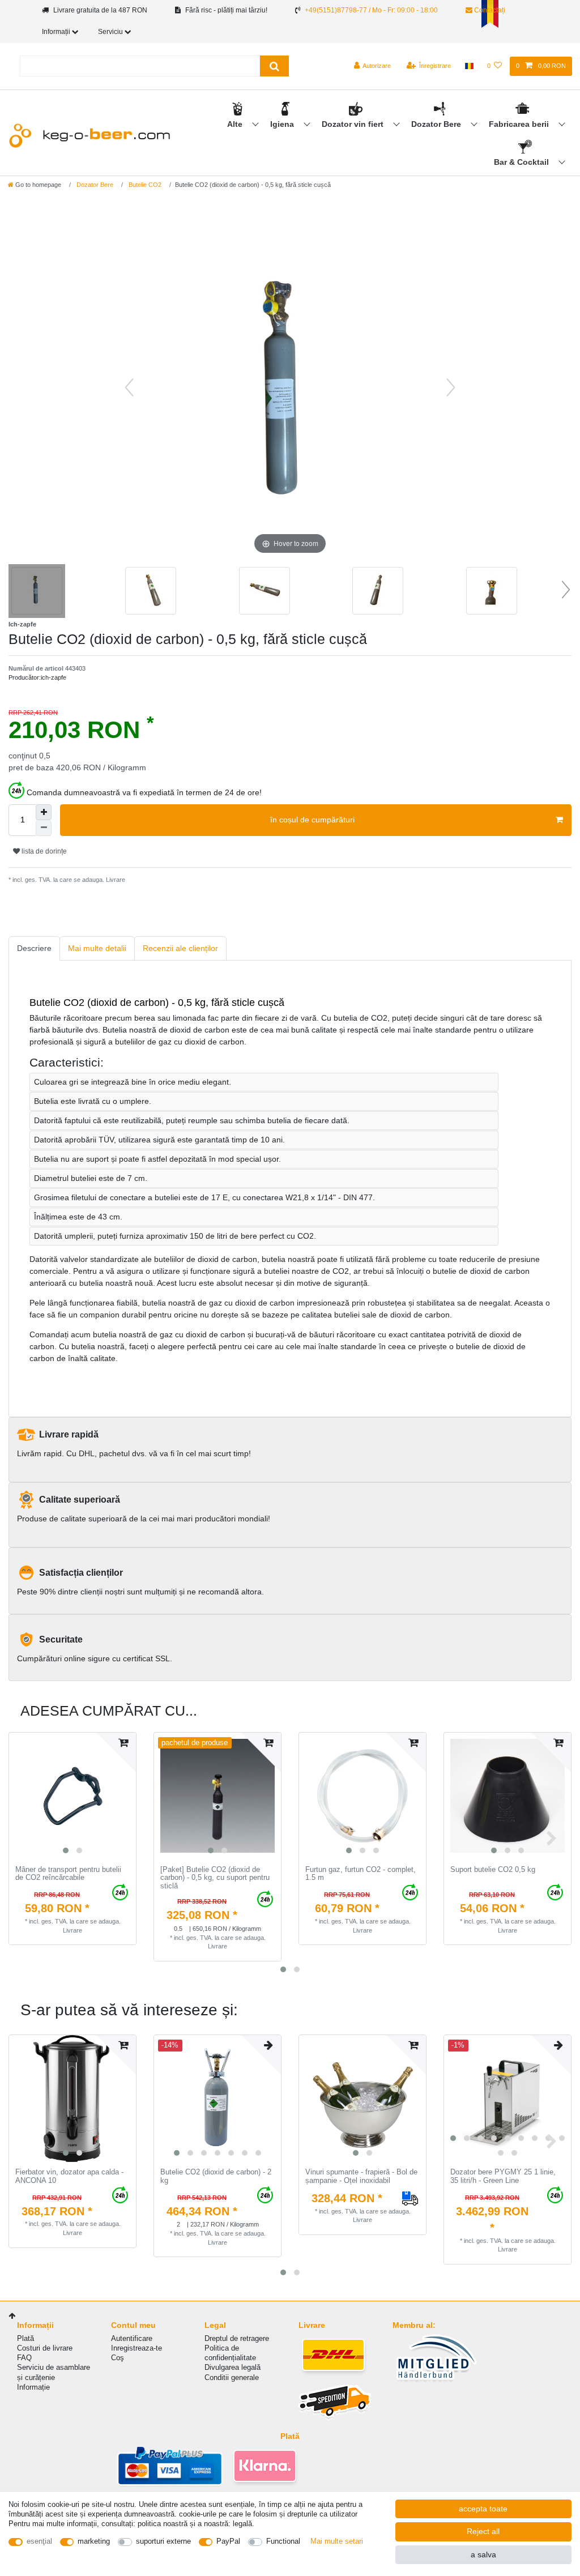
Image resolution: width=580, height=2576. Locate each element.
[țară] (469, 66)
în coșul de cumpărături (312, 820)
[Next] (451, 387)
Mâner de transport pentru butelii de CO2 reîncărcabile (68, 1874)
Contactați (489, 10)
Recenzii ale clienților (180, 948)
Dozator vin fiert (354, 124)
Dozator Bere (437, 124)
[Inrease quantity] (44, 812)
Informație (33, 2387)
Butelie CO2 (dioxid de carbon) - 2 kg (216, 2176)
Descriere (34, 948)
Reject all (483, 2531)
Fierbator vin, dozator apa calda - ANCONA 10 (69, 2176)
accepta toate (483, 2509)
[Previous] (129, 387)
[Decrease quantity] (44, 828)
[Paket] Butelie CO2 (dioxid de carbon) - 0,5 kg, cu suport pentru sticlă (215, 1878)
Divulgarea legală (233, 2367)
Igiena (283, 124)
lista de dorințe (43, 851)
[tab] (34, 948)
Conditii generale (232, 2377)
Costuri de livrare (45, 2348)
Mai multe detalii (97, 948)
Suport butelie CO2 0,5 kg (493, 1870)
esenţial (39, 2541)
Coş (118, 2358)
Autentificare (132, 2338)
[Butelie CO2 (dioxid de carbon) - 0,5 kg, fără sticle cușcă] (37, 592)
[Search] (274, 66)
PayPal (228, 2541)
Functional (283, 2541)
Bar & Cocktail (523, 162)
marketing (94, 2541)
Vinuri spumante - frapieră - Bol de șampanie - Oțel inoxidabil (361, 2176)
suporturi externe (163, 2541)
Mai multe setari (337, 2541)
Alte (236, 124)
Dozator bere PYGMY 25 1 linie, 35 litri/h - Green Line (503, 2176)
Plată (25, 2338)
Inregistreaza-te (137, 2348)
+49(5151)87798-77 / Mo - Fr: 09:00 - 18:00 (371, 10)
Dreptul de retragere (237, 2338)
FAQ (24, 2358)
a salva (483, 2554)
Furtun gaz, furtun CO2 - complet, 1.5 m (361, 1874)
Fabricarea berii (520, 124)
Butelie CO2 (144, 185)
